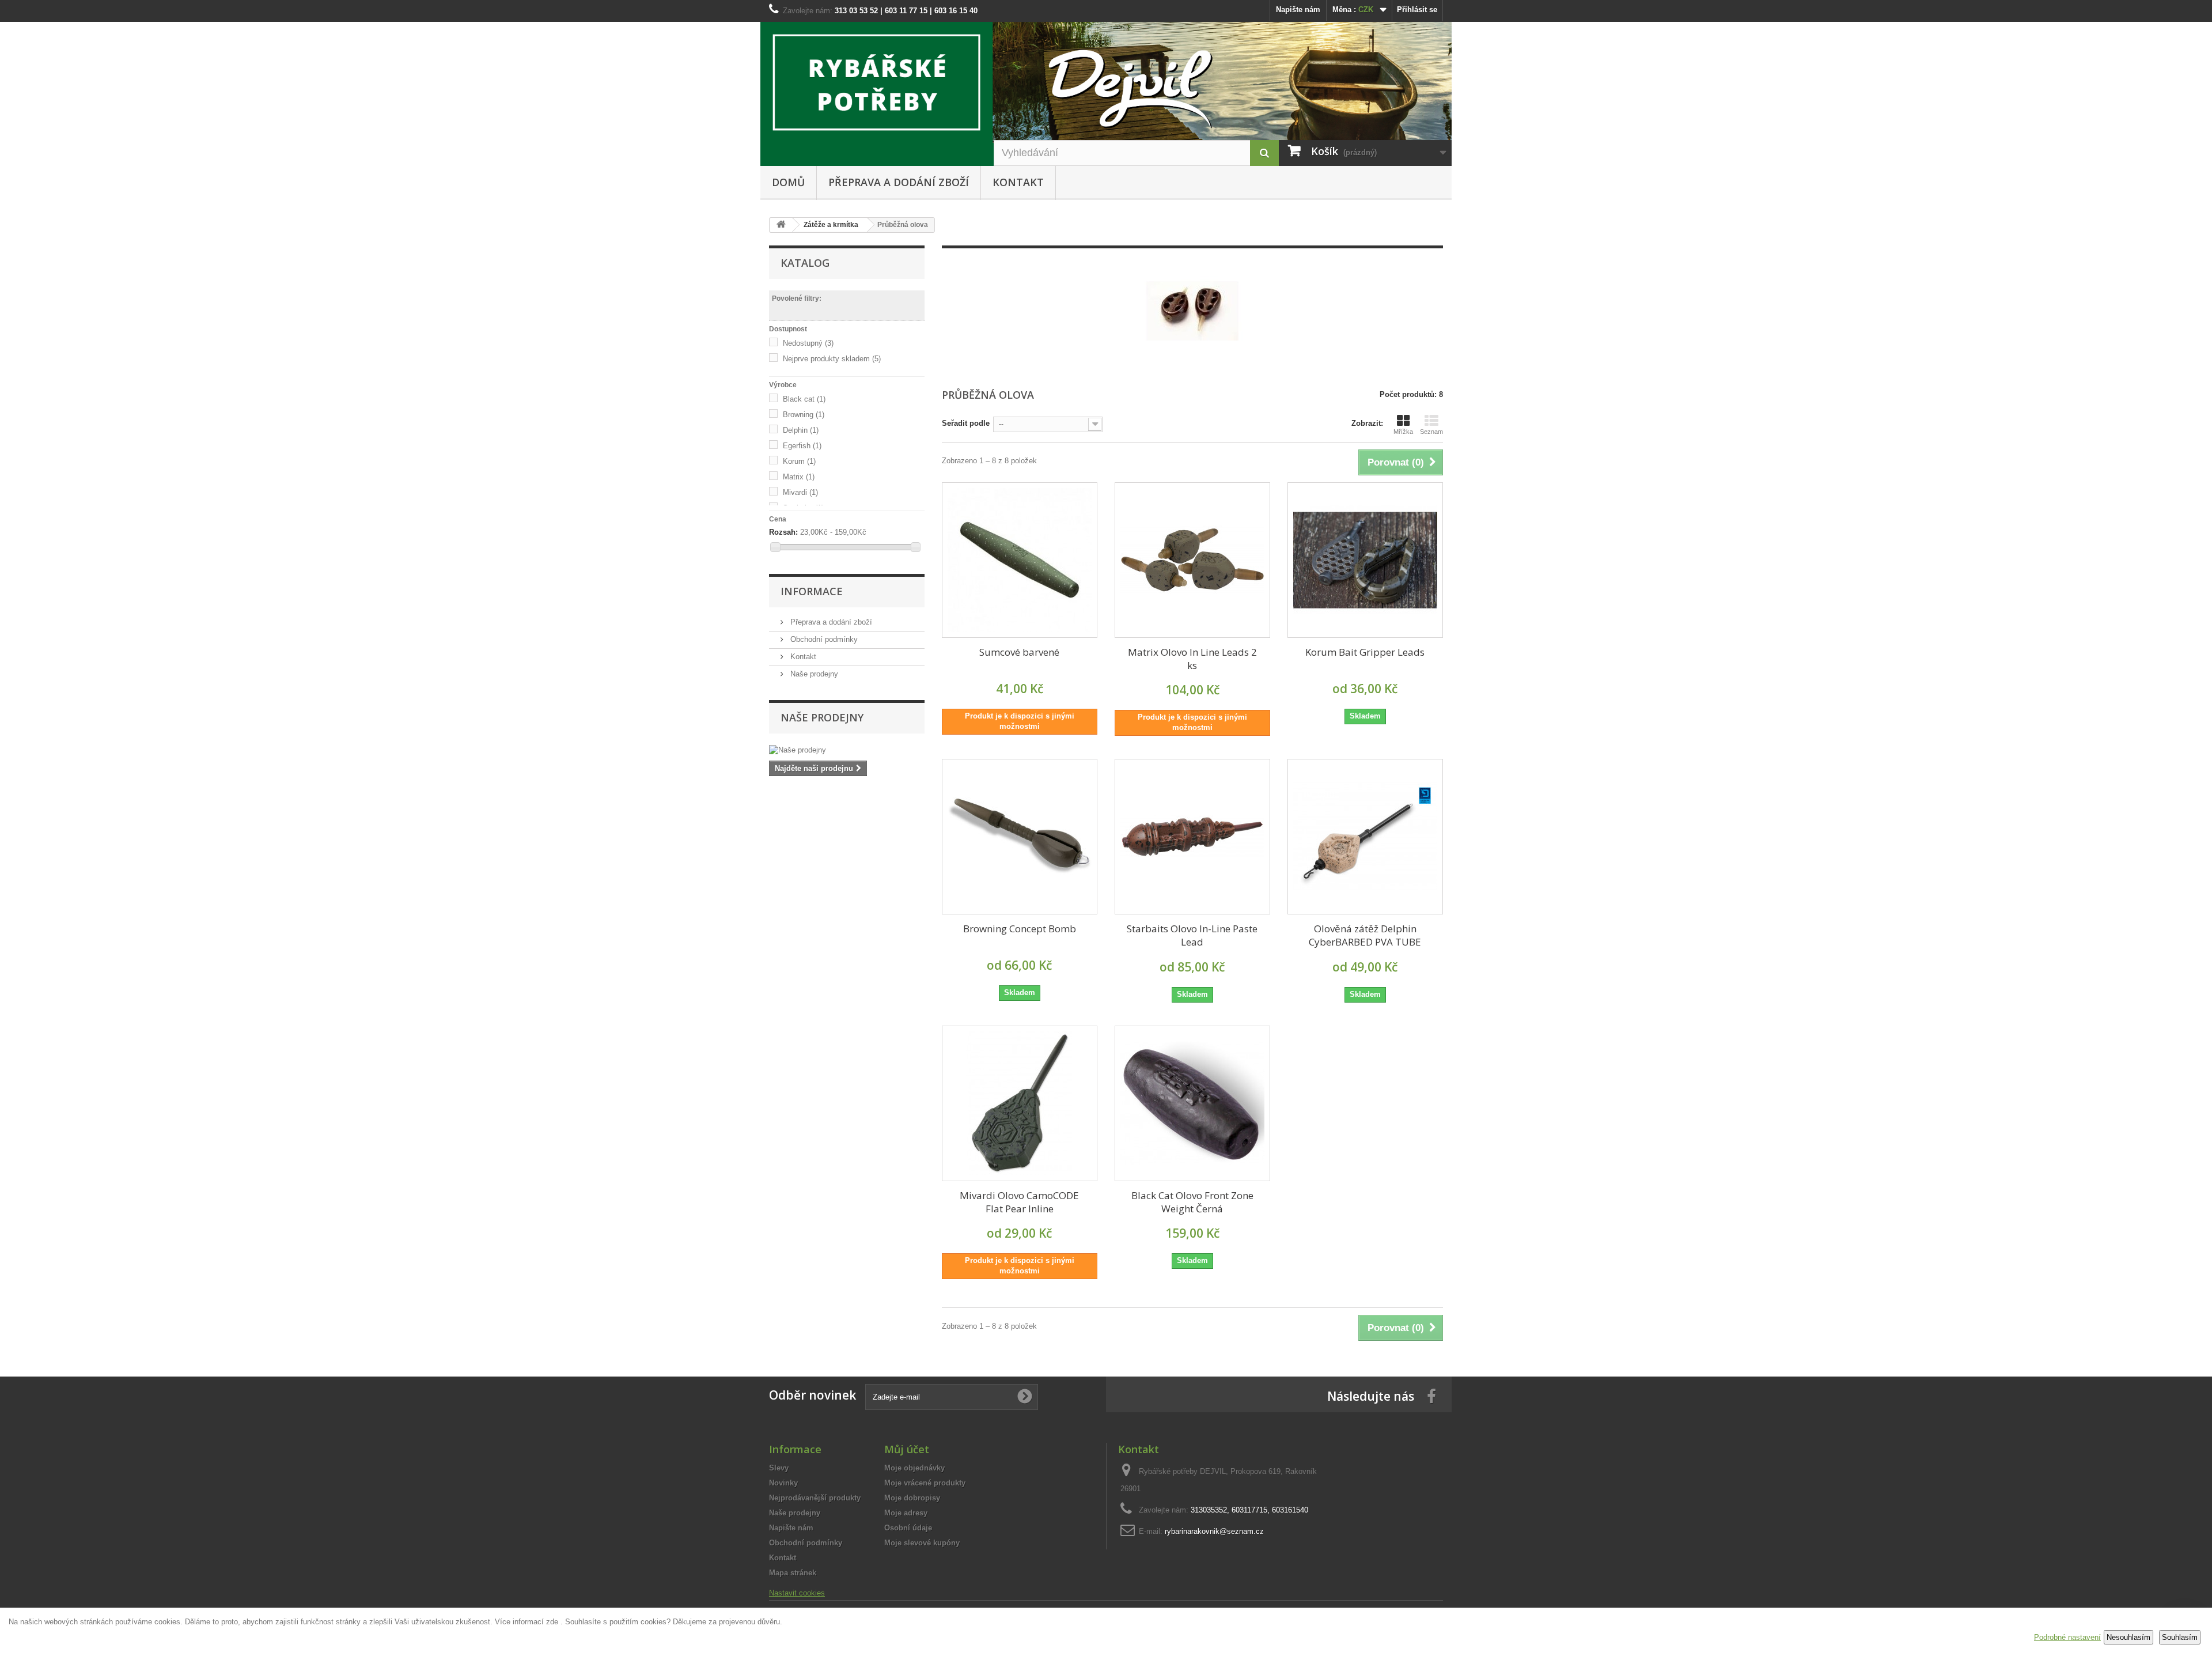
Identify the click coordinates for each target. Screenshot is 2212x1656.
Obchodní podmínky (823, 639)
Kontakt (1018, 182)
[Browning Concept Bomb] (1020, 837)
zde (552, 1622)
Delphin (801, 430)
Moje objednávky (914, 1468)
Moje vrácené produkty (925, 1483)
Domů (788, 182)
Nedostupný (808, 343)
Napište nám (1298, 10)
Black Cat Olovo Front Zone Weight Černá (1192, 1202)
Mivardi (800, 492)
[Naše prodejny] (847, 750)
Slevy (779, 1468)
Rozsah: (783, 532)
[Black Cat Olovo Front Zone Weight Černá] (1192, 1103)
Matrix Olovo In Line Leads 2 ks (1192, 659)
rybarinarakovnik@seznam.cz (1214, 1531)
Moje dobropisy (912, 1498)
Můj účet (907, 1449)
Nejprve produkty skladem (832, 359)
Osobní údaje (908, 1528)
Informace (812, 591)
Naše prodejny (813, 674)
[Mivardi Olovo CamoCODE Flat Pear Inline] (1020, 1103)
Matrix (799, 477)
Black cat (804, 399)
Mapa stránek (793, 1573)
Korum (799, 461)
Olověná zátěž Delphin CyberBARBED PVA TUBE (1365, 935)
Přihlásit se (1417, 10)
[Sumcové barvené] (1020, 560)
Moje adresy (906, 1513)
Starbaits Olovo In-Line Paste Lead (1192, 935)
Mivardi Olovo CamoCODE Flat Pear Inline (1019, 1202)
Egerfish (802, 446)
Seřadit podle (966, 423)
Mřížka (1403, 432)
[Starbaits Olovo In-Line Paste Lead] (1192, 837)
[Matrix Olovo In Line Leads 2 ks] (1192, 560)
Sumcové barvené (1019, 652)
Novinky (783, 1483)
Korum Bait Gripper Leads (1365, 652)
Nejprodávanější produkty (815, 1498)
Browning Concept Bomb (1020, 929)
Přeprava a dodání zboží (899, 182)
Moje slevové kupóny (922, 1543)
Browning (804, 415)
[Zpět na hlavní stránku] (781, 225)
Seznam (1431, 432)
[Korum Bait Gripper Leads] (1365, 560)
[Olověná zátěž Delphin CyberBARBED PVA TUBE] (1365, 837)
